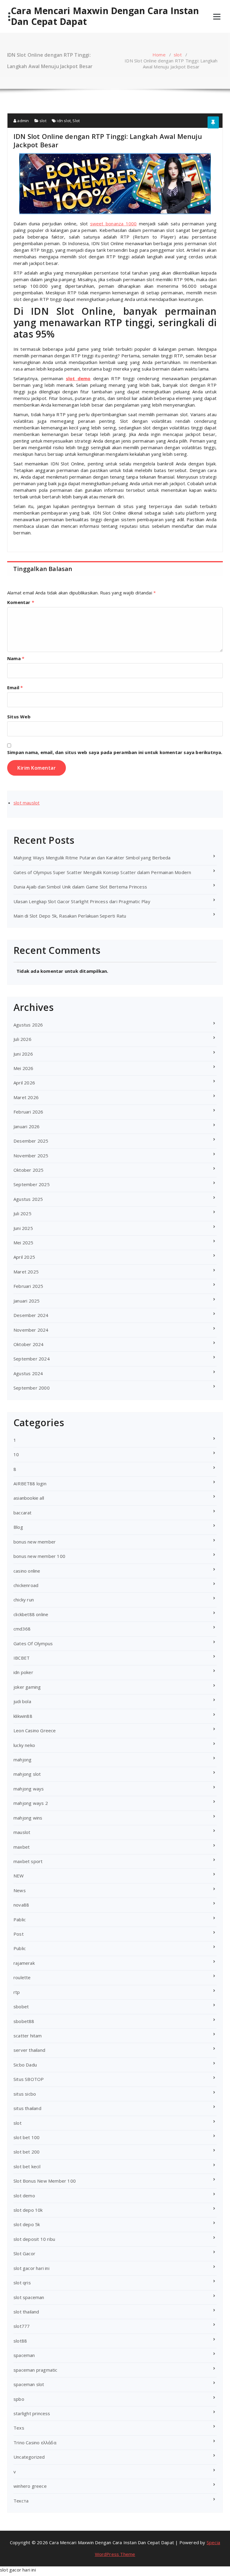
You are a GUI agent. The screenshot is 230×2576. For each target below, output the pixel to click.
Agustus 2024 (28, 1373)
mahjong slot (27, 1774)
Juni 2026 (23, 1054)
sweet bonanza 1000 (114, 224)
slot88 (20, 2341)
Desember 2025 (31, 1141)
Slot (76, 121)
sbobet (21, 2006)
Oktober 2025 (28, 1170)
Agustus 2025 (28, 1199)
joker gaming (27, 1687)
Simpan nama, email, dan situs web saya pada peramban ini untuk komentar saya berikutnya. (115, 752)
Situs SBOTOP (29, 2079)
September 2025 (32, 1184)
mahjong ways (29, 1789)
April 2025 (24, 1257)
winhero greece (30, 2486)
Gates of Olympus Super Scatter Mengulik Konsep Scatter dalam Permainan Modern (102, 872)
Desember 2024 (31, 1315)
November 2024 (31, 1330)
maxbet (22, 1847)
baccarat (23, 1513)
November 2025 (31, 1156)
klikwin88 (23, 1716)
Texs (19, 2428)
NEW (19, 1876)
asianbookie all (29, 1498)
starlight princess (32, 2413)
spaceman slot (29, 2384)
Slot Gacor (24, 2253)
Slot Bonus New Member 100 (45, 2181)
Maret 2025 (26, 1272)
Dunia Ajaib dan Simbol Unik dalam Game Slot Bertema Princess (80, 887)
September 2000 (32, 1388)
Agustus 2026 (28, 1025)
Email (15, 687)
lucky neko (24, 1745)
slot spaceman (29, 2297)
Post (19, 1934)
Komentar (21, 602)
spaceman (24, 2355)
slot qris (22, 2283)
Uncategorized (29, 2457)
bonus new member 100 (39, 1556)
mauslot (22, 1832)
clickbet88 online (31, 1614)
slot (178, 55)
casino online (27, 1571)
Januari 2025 (27, 1301)
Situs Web (19, 717)
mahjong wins (28, 1818)
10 (16, 1454)
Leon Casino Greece (35, 1730)
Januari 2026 (27, 1126)
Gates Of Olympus (33, 1643)
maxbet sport (28, 1861)
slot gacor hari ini (31, 2268)
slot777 (22, 2326)
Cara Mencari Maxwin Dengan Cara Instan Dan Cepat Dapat (105, 16)
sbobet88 (24, 2021)
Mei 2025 (24, 1243)
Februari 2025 (28, 1286)
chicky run (24, 1600)
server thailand (29, 2050)
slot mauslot (27, 803)
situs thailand (27, 2108)
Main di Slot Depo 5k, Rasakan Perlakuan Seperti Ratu (70, 916)
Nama (16, 658)
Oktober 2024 (28, 1344)
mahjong (22, 1760)
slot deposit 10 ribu (34, 2239)
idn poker (23, 1672)
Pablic (20, 1919)
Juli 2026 (22, 1039)
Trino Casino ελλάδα (35, 2442)
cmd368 (22, 1629)
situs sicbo (25, 2094)
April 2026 (24, 1083)
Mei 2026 (24, 1068)
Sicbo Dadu (25, 2065)
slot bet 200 (27, 2152)
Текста (21, 2501)
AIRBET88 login (30, 1483)
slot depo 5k (27, 2224)
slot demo (78, 378)
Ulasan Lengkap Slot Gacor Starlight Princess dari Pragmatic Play (82, 901)
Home (159, 55)
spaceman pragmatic (35, 2370)
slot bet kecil (27, 2166)
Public (20, 1948)
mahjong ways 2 (31, 1803)
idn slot (64, 121)
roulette (22, 1977)
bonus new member (35, 1542)
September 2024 (32, 1359)
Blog (18, 1527)
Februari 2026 (28, 1112)
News (20, 1890)
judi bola (22, 1701)
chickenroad (26, 1585)
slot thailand (26, 2312)
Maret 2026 (26, 1097)
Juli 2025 (22, 1213)
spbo (19, 2399)
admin (22, 121)
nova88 (21, 1905)
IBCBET (22, 1658)
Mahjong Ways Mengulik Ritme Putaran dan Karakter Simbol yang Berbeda (92, 858)
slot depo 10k (28, 2210)
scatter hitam (28, 2036)
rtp (17, 1992)
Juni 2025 (23, 1228)
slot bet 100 (27, 2137)
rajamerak (24, 1963)
